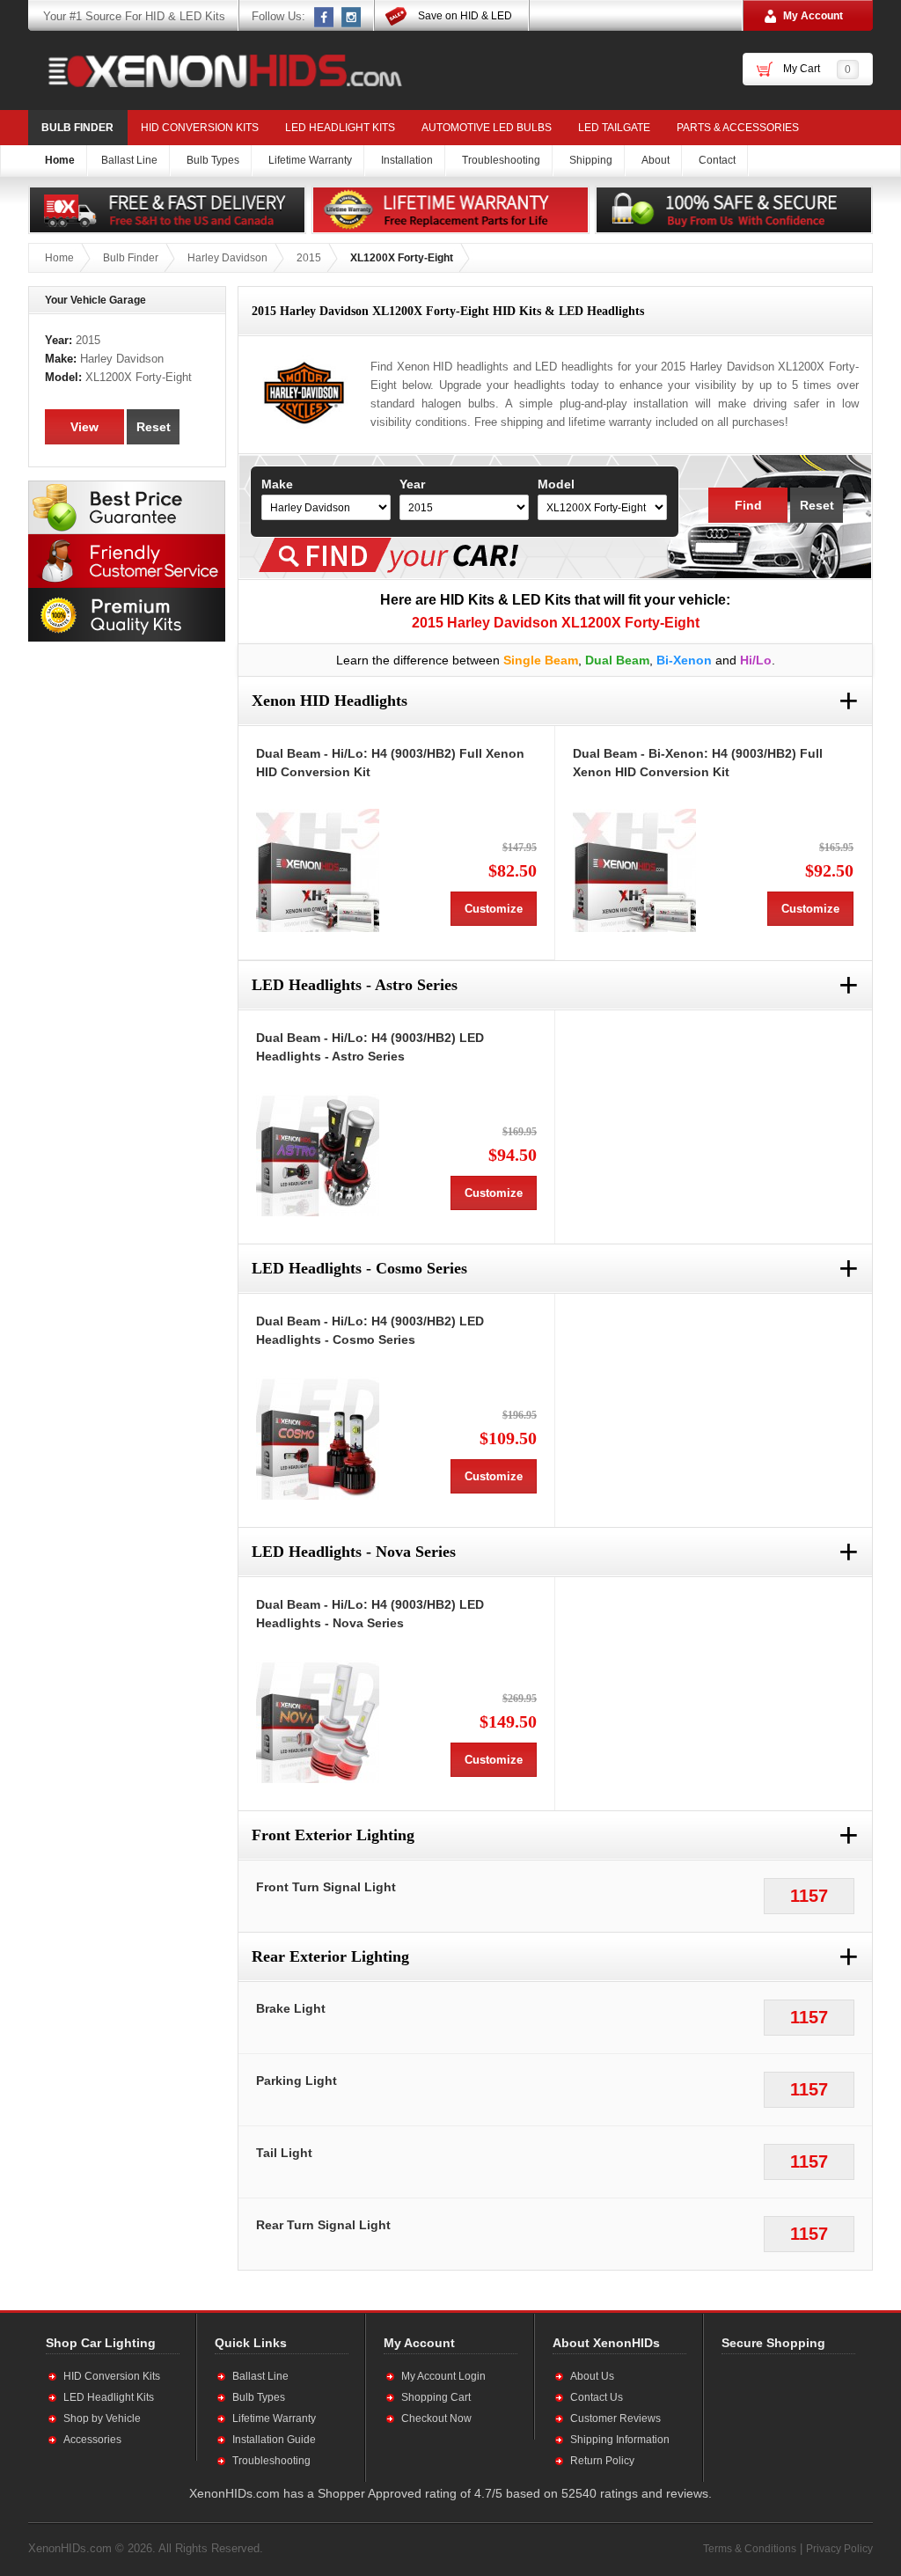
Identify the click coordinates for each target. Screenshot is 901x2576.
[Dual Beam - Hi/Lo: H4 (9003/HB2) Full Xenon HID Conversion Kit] (318, 870)
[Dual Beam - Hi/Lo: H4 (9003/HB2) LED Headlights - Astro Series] (318, 1155)
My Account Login (443, 2376)
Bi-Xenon (684, 660)
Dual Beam (617, 660)
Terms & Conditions (750, 2549)
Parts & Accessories (738, 128)
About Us (592, 2376)
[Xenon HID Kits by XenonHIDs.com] (216, 70)
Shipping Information (620, 2440)
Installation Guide (274, 2440)
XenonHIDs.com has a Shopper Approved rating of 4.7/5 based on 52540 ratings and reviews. (450, 2493)
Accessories (92, 2440)
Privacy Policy (839, 2549)
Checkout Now (436, 2418)
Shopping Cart (436, 2397)
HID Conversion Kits (200, 128)
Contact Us (597, 2397)
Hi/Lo (756, 660)
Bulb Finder (77, 128)
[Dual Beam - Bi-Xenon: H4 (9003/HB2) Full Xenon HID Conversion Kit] (634, 870)
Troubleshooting (271, 2461)
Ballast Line (260, 2376)
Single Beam (541, 660)
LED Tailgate (614, 128)
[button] (779, 2418)
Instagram (352, 17)
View (84, 427)
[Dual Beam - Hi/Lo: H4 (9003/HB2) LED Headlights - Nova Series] (318, 1721)
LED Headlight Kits (340, 128)
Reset (817, 505)
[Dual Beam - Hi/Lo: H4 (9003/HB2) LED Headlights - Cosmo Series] (318, 1438)
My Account (813, 16)
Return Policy (602, 2461)
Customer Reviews (615, 2418)
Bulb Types (259, 2397)
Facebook (325, 17)
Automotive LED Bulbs (487, 128)
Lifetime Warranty (274, 2418)
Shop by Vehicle (102, 2418)
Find (748, 505)
